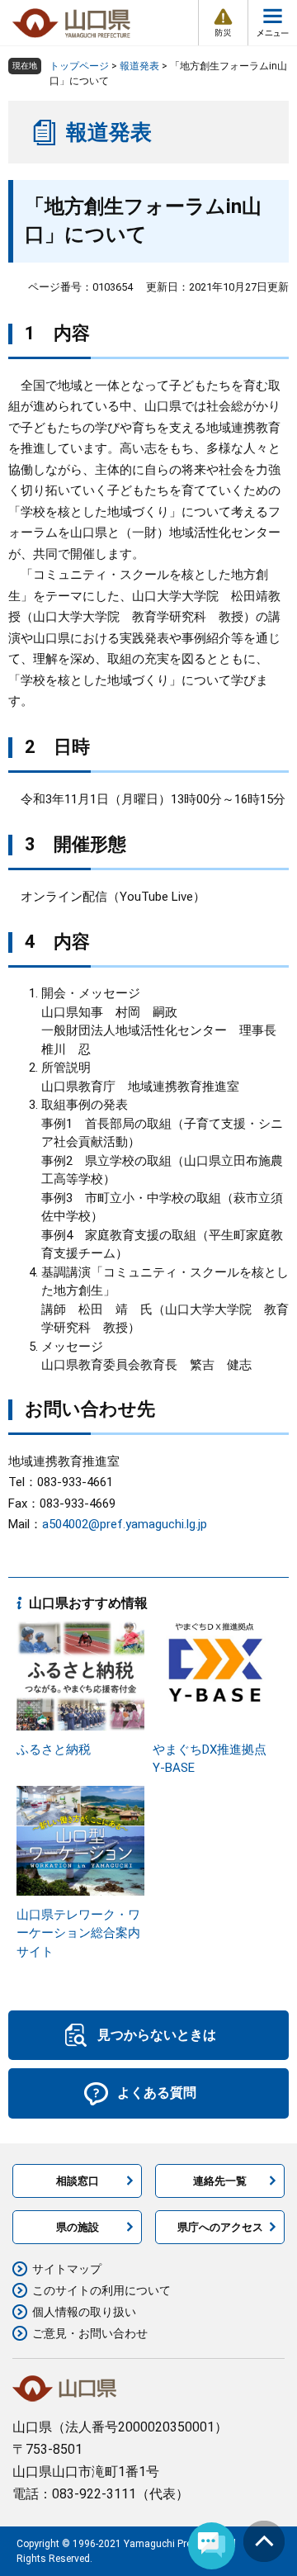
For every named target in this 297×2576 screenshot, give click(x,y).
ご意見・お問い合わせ (90, 2333)
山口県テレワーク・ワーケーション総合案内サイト (78, 1933)
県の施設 (78, 2227)
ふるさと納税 (54, 1750)
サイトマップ (67, 2269)
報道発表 (139, 66)
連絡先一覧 (220, 2181)
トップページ (79, 66)
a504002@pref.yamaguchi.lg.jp (125, 1524)
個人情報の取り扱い (84, 2312)
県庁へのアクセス (220, 2227)
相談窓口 (78, 2181)
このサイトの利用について (101, 2290)
